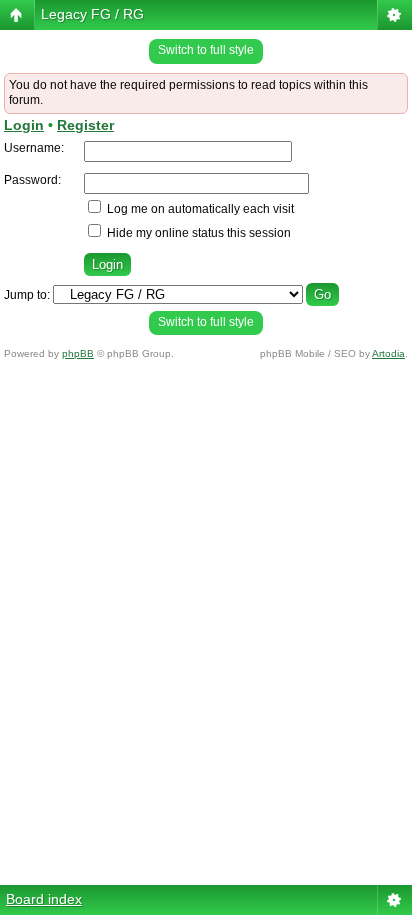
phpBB (78, 353)
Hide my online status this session (197, 233)
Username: (34, 148)
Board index (44, 899)
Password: (32, 180)
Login (24, 125)
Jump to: (27, 295)
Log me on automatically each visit (199, 209)
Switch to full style (206, 50)
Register (85, 125)
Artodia (388, 353)
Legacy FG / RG (92, 14)
